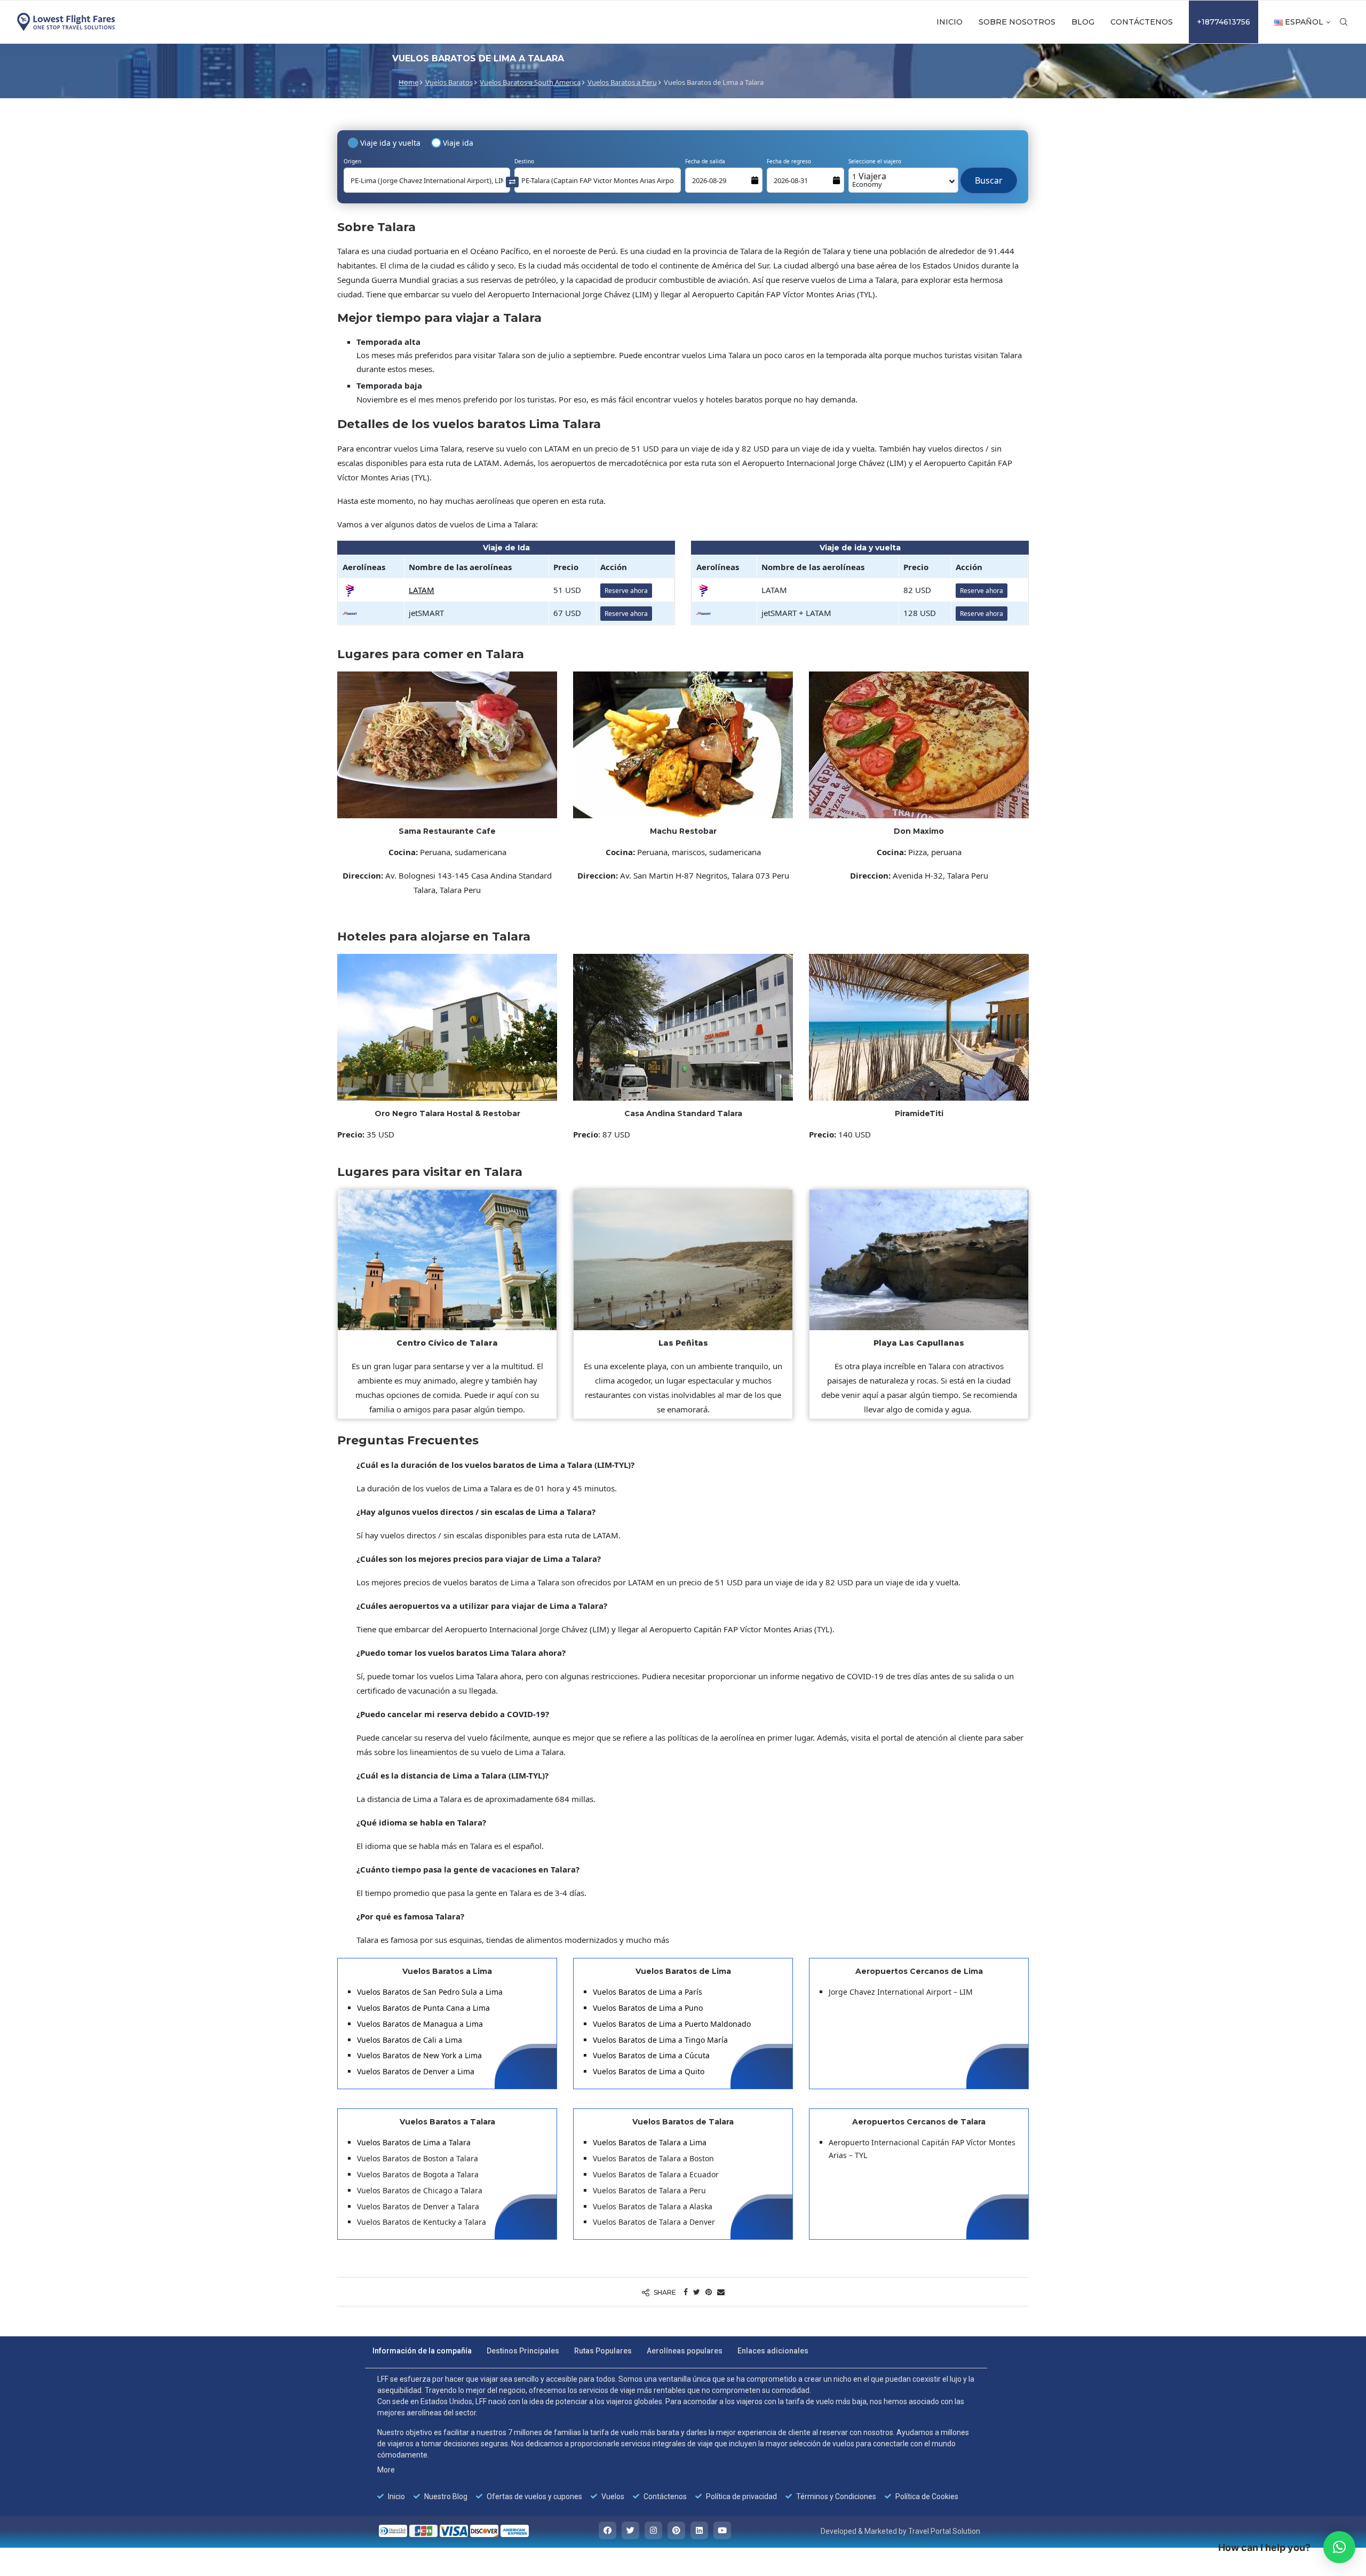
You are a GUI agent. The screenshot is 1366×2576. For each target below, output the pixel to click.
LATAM (422, 590)
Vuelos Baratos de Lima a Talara (414, 2142)
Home (408, 82)
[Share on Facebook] (686, 2292)
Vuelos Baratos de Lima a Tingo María (660, 2040)
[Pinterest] (676, 2530)
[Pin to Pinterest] (709, 2292)
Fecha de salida (705, 161)
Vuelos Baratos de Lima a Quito (649, 2071)
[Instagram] (653, 2530)
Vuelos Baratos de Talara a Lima (650, 2142)
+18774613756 (1224, 22)
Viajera (869, 180)
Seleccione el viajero (875, 161)
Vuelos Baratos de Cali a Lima (410, 2040)
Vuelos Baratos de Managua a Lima (420, 2024)
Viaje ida (458, 143)
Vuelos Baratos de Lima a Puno (648, 2008)
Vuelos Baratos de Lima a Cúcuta (651, 2055)
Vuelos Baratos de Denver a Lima (416, 2071)
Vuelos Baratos (449, 82)
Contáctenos (1142, 22)
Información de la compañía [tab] (422, 2351)
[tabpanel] (676, 2438)
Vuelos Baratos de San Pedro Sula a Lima (430, 1992)
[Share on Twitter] (697, 2292)
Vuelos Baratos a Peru (622, 82)
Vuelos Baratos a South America (530, 82)
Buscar (989, 175)
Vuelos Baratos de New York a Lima (419, 2055)
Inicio (950, 22)
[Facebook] (607, 2530)
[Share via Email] (721, 2292)
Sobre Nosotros (1017, 22)
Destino (524, 161)
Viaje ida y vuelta (390, 143)
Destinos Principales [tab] (523, 2351)
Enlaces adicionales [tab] (773, 2351)
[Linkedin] (699, 2530)
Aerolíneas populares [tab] (685, 2351)
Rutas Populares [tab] (603, 2351)
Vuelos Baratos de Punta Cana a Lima (423, 2008)
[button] (1339, 2547)
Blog (1083, 22)
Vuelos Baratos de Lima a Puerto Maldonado (672, 2024)
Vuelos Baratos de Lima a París (648, 1992)
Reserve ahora (626, 591)
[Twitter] (630, 2530)
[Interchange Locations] (512, 181)
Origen (352, 161)
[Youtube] (722, 2530)
